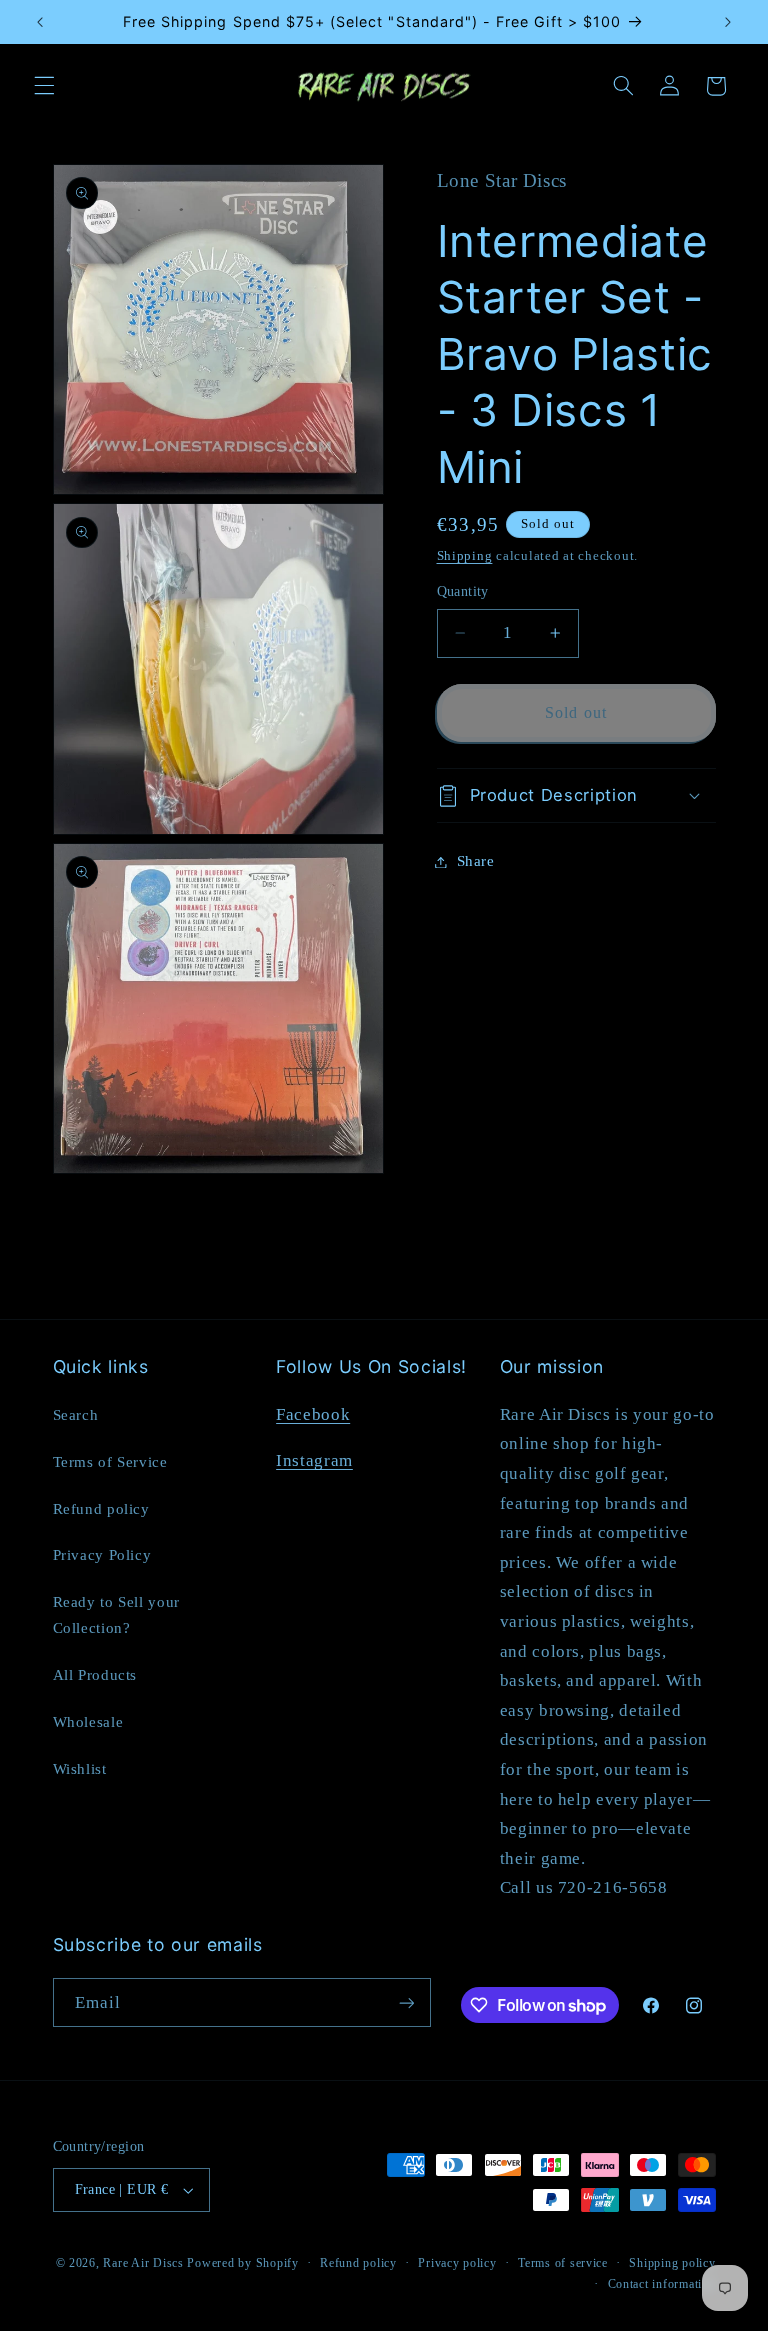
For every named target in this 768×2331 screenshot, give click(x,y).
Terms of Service (110, 1462)
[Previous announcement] (40, 22)
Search (76, 1415)
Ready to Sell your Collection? (116, 1615)
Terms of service (563, 2263)
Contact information (662, 2284)
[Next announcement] (728, 22)
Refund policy (101, 1509)
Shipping (465, 556)
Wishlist (80, 1769)
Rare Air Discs (143, 2263)
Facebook (313, 1414)
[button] (44, 86)
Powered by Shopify (242, 2263)
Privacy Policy (102, 1555)
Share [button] (476, 861)
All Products (95, 1675)
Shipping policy (672, 2263)
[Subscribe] (406, 2002)
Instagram (314, 1460)
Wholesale (88, 1722)
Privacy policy (457, 2263)
